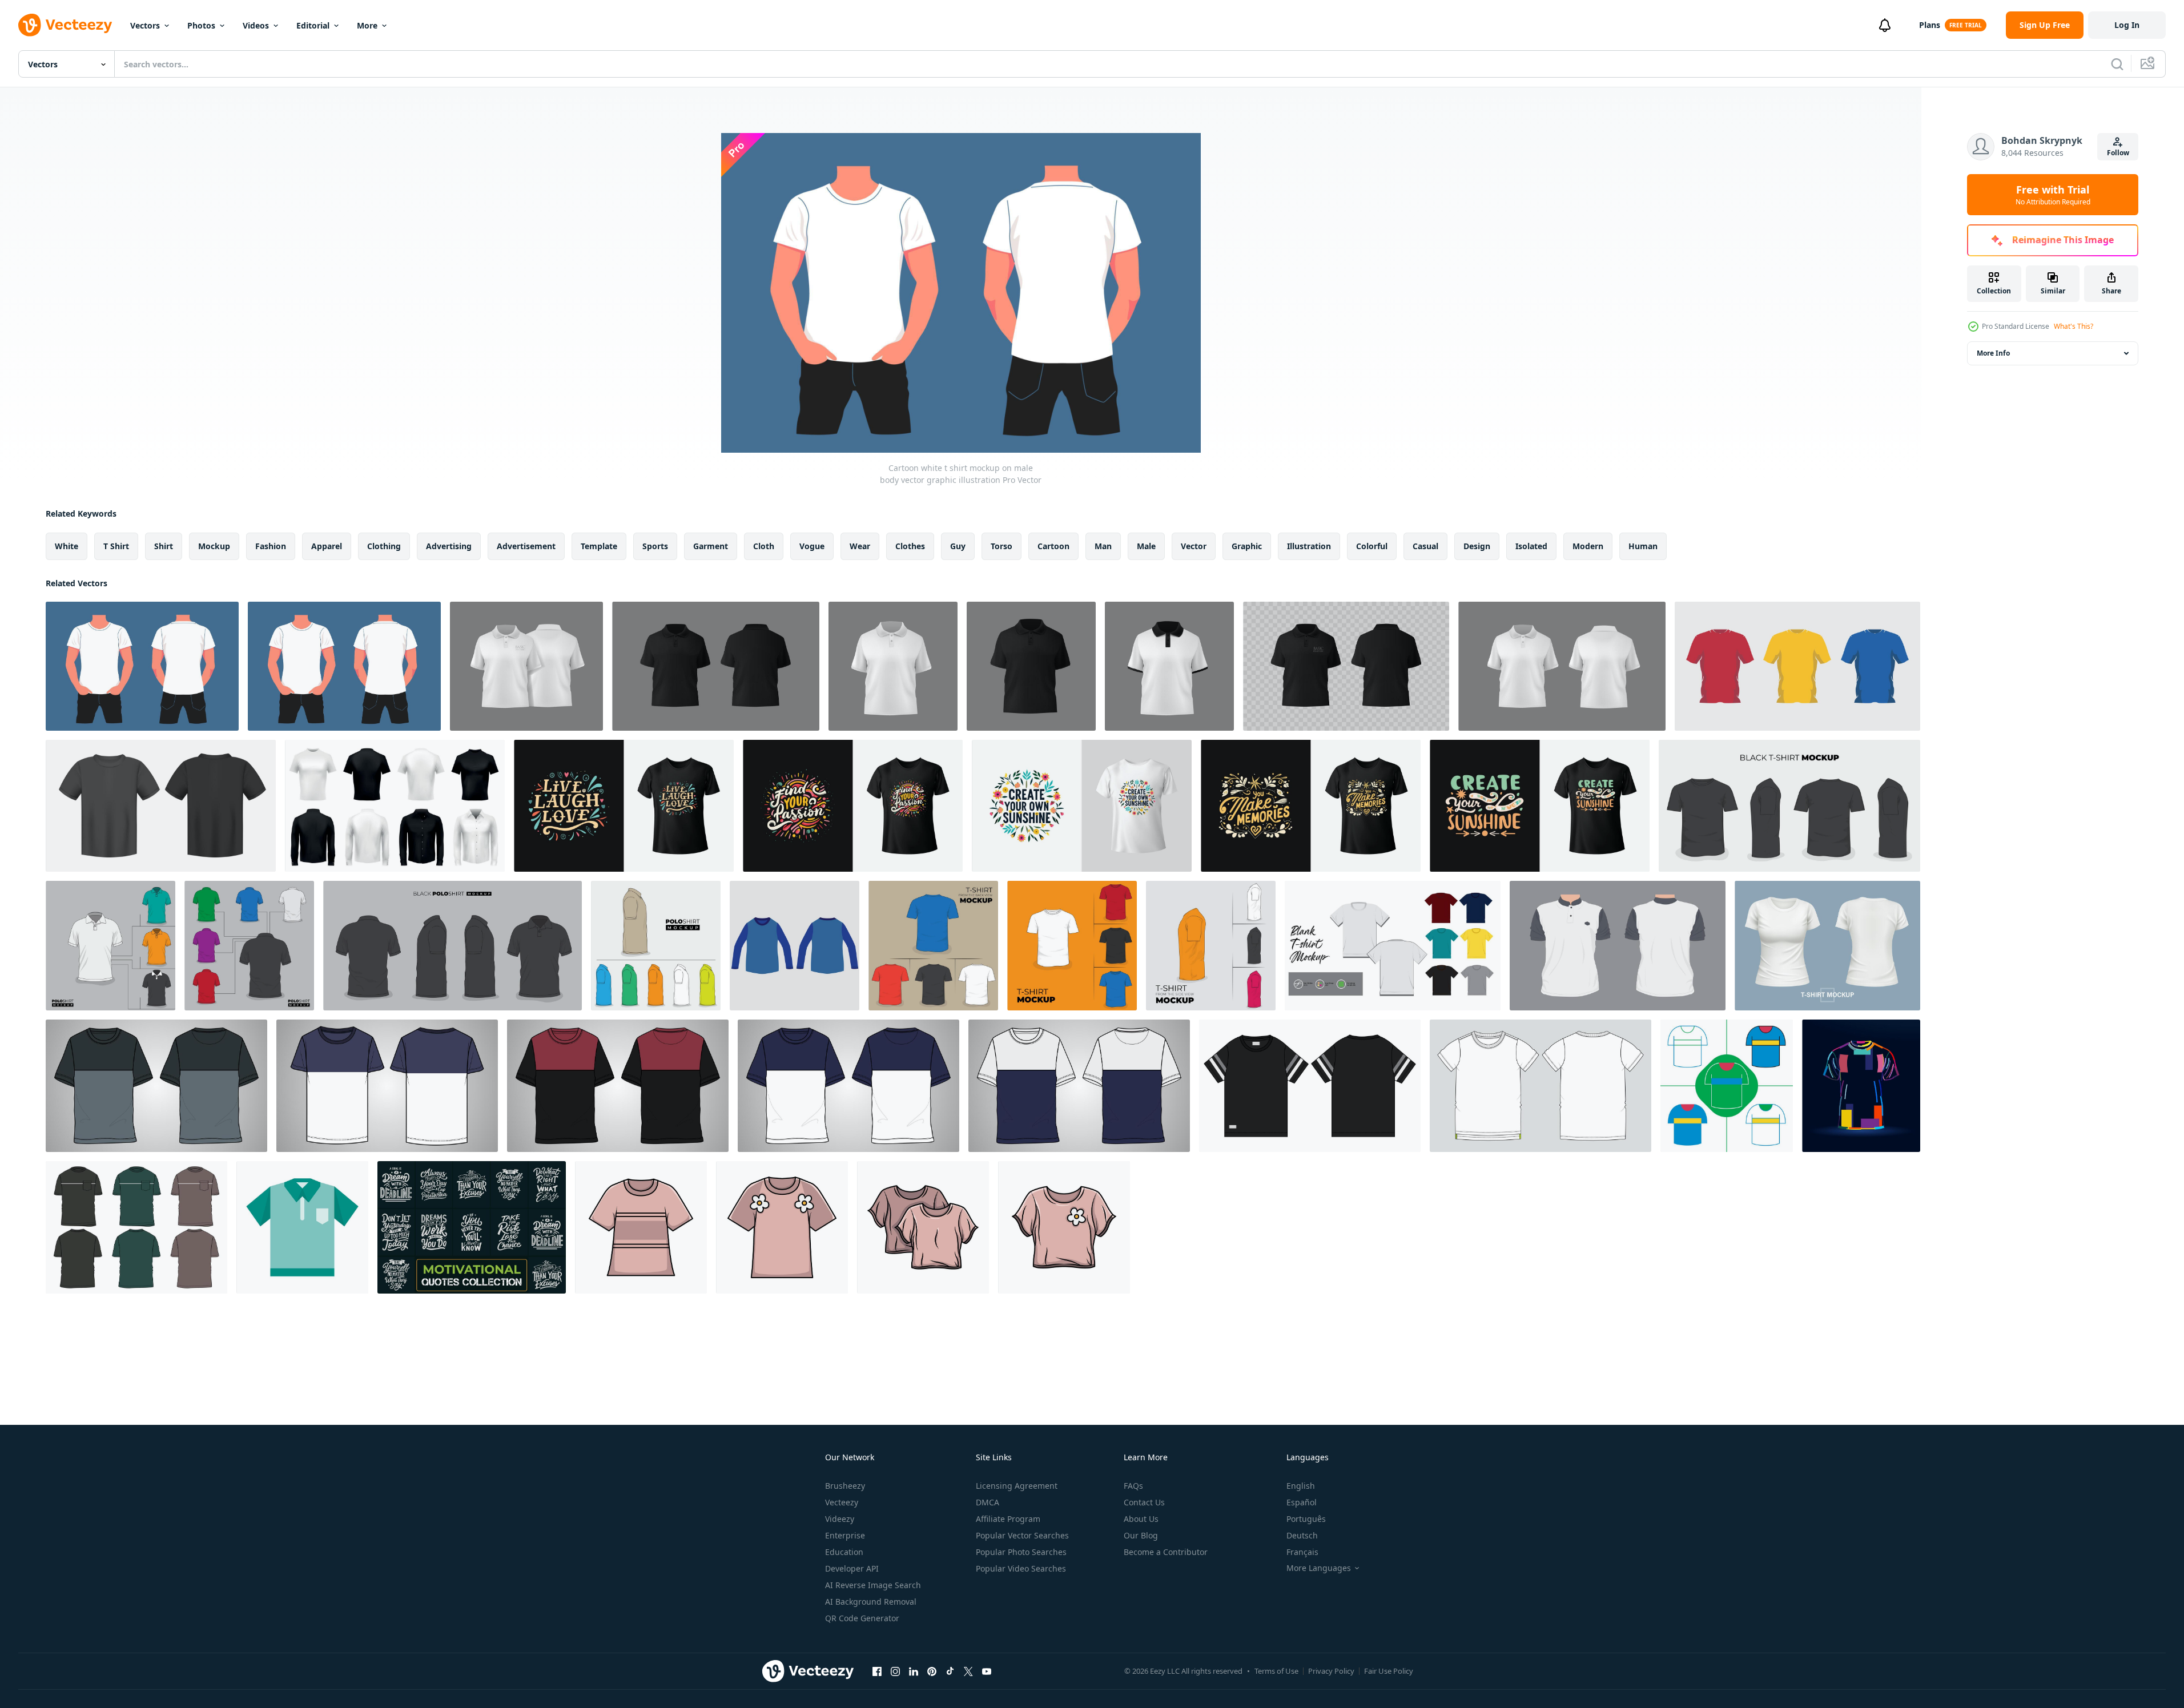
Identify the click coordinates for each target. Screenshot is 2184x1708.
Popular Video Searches (1021, 1568)
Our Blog (1141, 1535)
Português (1306, 1519)
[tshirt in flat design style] (1727, 1086)
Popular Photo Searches (1021, 1552)
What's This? (2074, 326)
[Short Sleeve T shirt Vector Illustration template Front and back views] (1541, 1086)
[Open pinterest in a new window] (932, 1671)
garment (711, 546)
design (1477, 546)
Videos (256, 25)
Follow (2118, 153)
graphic (1247, 546)
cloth (764, 546)
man (1103, 546)
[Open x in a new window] (968, 1671)
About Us (1141, 1519)
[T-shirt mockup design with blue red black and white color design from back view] (933, 946)
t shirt (116, 546)
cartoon (1053, 546)
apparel (327, 546)
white (67, 546)
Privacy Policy (1331, 1671)
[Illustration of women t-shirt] (641, 1227)
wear (860, 546)
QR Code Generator (862, 1618)
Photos (201, 25)
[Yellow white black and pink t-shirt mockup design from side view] (1211, 946)
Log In (2127, 25)
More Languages (1319, 1568)
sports (655, 546)
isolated (1531, 546)
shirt (164, 546)
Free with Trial (2053, 195)
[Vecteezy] (65, 25)
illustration (1309, 546)
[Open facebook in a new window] (877, 1671)
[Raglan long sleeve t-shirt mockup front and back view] (795, 946)
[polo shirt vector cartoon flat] (1618, 946)
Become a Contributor (1166, 1552)
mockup (214, 546)
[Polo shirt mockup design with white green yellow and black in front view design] (110, 946)
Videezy (840, 1519)
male (1146, 546)
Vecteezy (842, 1502)
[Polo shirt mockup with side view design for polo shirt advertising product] (656, 946)
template (599, 546)
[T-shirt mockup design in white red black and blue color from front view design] (1072, 946)
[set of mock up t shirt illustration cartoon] (1797, 666)
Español (1302, 1502)
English (1301, 1486)
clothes (910, 546)
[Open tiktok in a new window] (950, 1671)
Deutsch (1302, 1535)
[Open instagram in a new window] (895, 1671)
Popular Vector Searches (1022, 1535)
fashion (271, 546)
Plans (1930, 25)
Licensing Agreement (1017, 1486)
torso (1001, 546)
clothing (384, 546)
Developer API (852, 1568)
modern (1588, 546)
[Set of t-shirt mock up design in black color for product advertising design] (1789, 806)
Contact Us (1144, 1502)
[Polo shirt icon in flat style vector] (302, 1227)
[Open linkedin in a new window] (914, 1671)
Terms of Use (1276, 1671)
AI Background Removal (871, 1602)
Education (844, 1552)
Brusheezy (845, 1486)
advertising (449, 546)
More (367, 25)
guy (958, 546)
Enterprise (845, 1535)
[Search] (2117, 64)
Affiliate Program (1008, 1519)
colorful (1372, 546)
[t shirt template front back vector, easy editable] (1393, 946)
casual (1425, 546)
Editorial (313, 25)
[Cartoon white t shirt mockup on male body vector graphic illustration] (142, 666)
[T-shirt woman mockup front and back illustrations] (1827, 946)
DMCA (988, 1502)
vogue (812, 546)
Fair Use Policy (1389, 1671)
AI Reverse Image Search (873, 1585)
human (1643, 546)
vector (1194, 546)
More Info (1993, 353)
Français (1302, 1552)
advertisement (526, 546)
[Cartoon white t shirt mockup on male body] (344, 666)
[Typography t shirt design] (624, 806)
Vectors (145, 25)
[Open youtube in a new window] (987, 1671)
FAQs (1133, 1486)
